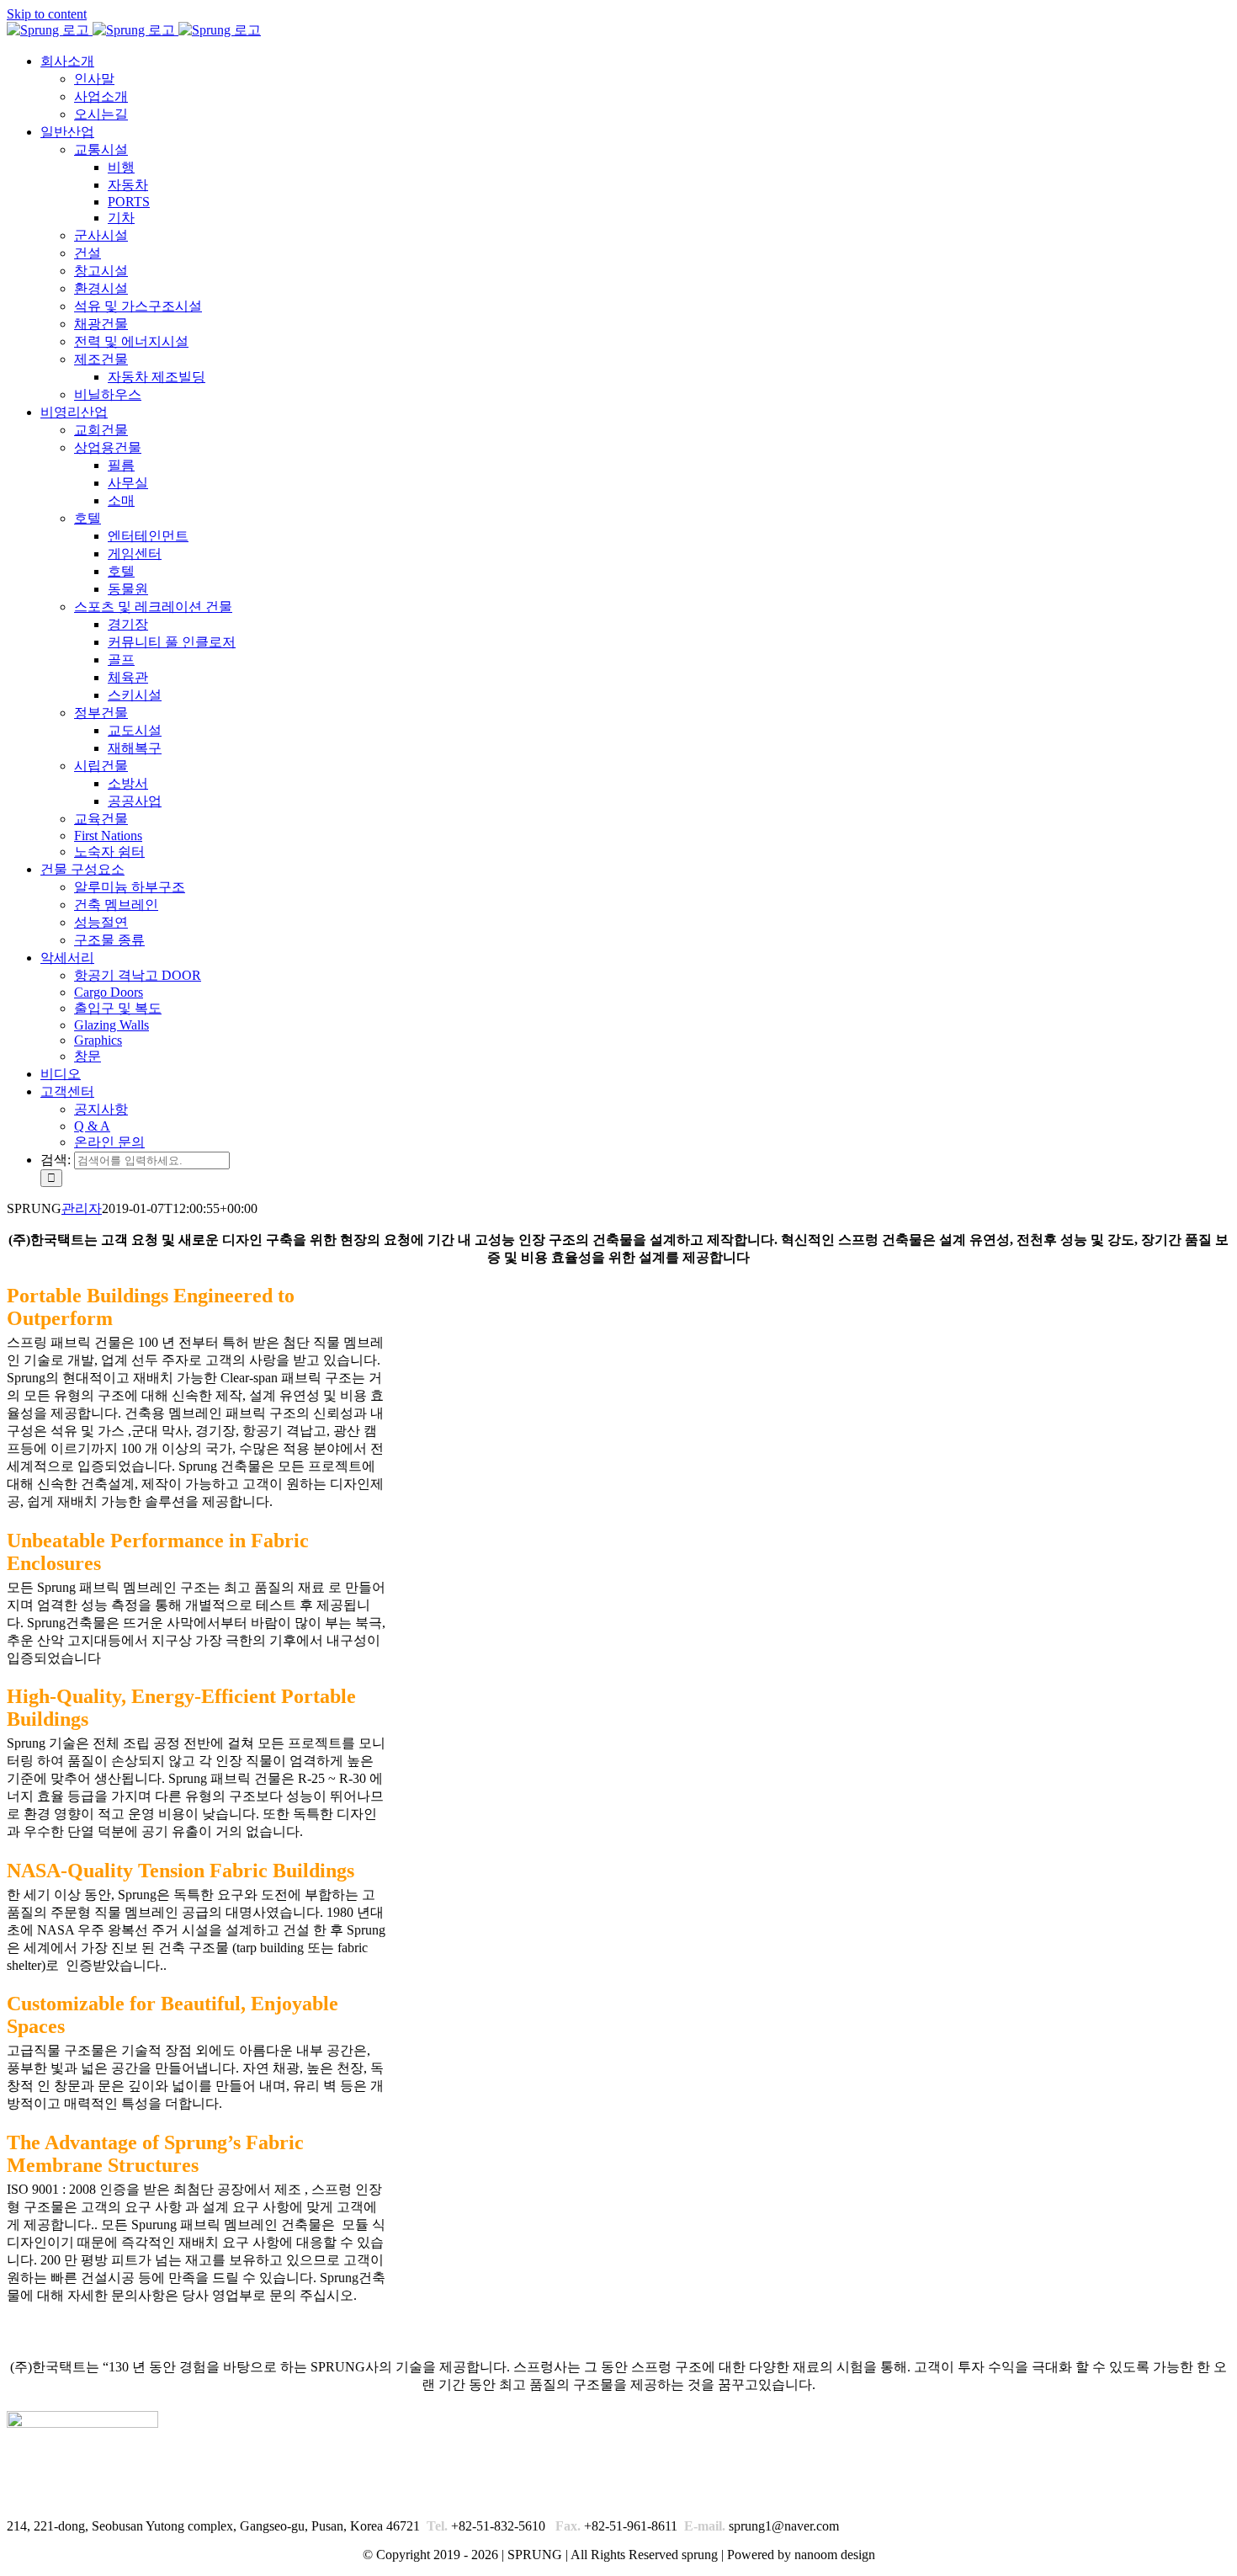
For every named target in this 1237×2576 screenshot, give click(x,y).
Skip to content (47, 14)
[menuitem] (67, 61)
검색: (56, 1160)
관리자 (82, 1208)
